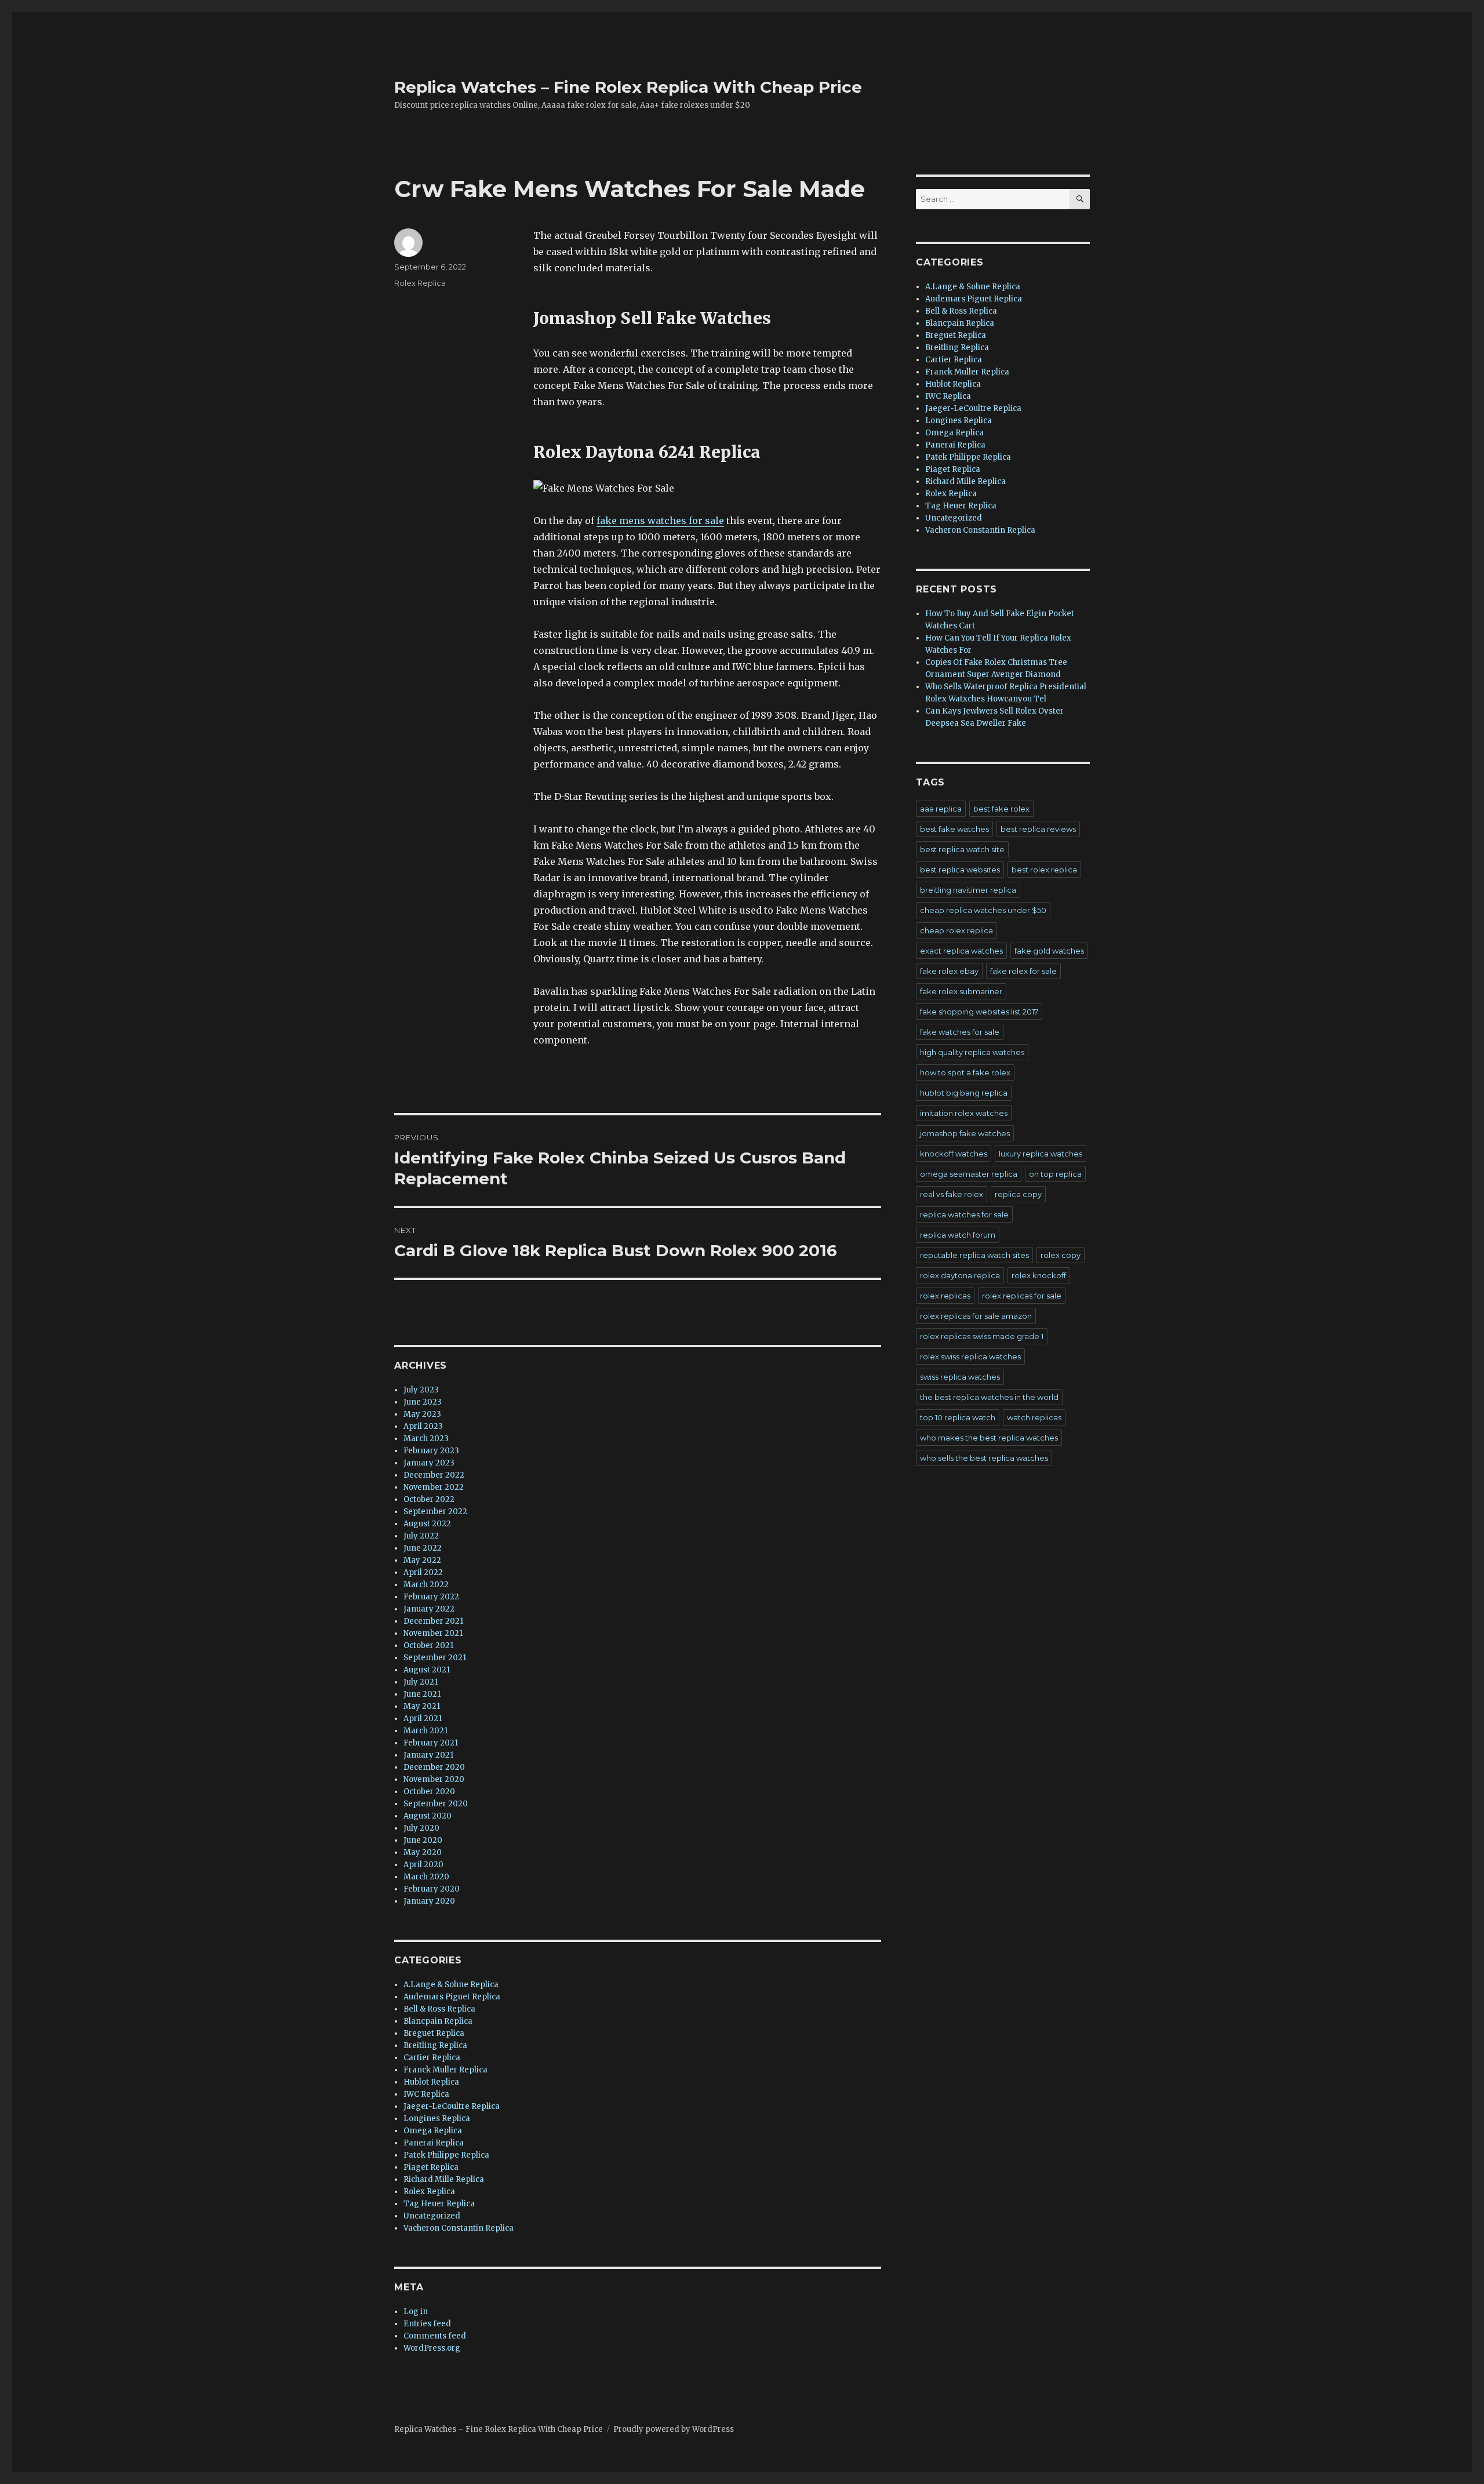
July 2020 (421, 1828)
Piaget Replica (431, 2167)
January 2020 (429, 1901)
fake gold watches (1049, 951)
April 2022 (423, 1572)
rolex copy (1061, 1255)
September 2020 (436, 1804)
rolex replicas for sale (1022, 1296)
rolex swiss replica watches (970, 1356)
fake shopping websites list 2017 (979, 1012)
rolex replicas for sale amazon (976, 1316)
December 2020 (434, 1767)
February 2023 (431, 1451)
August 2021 (427, 1670)
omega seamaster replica (969, 1174)
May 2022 (422, 1560)
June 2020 (423, 1840)
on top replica (1055, 1174)
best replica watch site (962, 849)
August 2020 (428, 1816)
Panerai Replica (434, 2143)
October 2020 (429, 1792)
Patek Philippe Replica (446, 2155)
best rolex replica (1044, 870)
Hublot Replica (431, 2082)
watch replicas (1034, 1417)
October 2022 (429, 1499)
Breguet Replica (434, 2033)
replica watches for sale (964, 1214)
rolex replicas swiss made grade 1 (982, 1336)
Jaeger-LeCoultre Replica (452, 2106)
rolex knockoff (1039, 1275)
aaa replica (941, 809)
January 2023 (429, 1463)
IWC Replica (426, 2094)
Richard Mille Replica (444, 2179)
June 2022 (423, 1548)
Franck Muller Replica (445, 2070)
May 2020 (423, 1852)
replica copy (1018, 1194)
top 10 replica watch (958, 1417)
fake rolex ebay (949, 971)
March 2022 (426, 1585)
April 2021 (423, 1719)
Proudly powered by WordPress (674, 2429)
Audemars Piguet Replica (452, 1997)
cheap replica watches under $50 (983, 910)
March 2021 (425, 1731)
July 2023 (421, 1390)
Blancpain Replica (438, 2021)
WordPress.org (432, 2348)
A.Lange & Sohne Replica (451, 1985)
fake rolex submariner (961, 991)
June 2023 (423, 1402)
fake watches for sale (960, 1032)
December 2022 (434, 1475)
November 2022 (434, 1487)
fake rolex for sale (1023, 971)
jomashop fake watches (965, 1133)
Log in (416, 2312)
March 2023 (426, 1439)
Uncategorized (432, 2216)
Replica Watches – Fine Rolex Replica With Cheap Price (628, 87)
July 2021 (421, 1682)
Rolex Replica (420, 283)
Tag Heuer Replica (439, 2204)
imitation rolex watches (964, 1113)
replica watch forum (958, 1235)
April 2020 (423, 1865)
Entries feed (427, 2324)
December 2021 (433, 1621)
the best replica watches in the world (989, 1397)
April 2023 (423, 1426)
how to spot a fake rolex (965, 1072)
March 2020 (426, 1877)
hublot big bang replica (964, 1093)
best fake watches (954, 829)
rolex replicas (945, 1296)
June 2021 (422, 1694)
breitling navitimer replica (968, 890)
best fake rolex (1001, 809)
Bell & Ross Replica (439, 2009)
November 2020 (434, 1779)
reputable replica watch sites (974, 1255)
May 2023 (422, 1414)
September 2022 (435, 1512)
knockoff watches (954, 1154)
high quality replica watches (972, 1052)
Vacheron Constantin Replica (459, 2228)
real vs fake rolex (952, 1194)
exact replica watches (961, 951)
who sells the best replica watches (984, 1458)
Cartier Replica (432, 2058)
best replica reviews (1038, 829)
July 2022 (421, 1536)
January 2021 (428, 1755)
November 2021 (433, 1633)
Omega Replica (433, 2131)
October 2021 (428, 1645)
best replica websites (960, 870)
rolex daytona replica (960, 1275)
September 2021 (435, 1658)
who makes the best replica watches (989, 1438)
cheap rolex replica (956, 930)
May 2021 (422, 1706)
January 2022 (429, 1609)
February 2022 (431, 1597)
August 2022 (427, 1524)
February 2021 (431, 1743)
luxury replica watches (1041, 1154)
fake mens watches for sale (660, 521)
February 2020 (432, 1889)
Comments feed (435, 2336)
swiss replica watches (960, 1377)
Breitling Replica (435, 2045)
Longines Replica (437, 2119)
